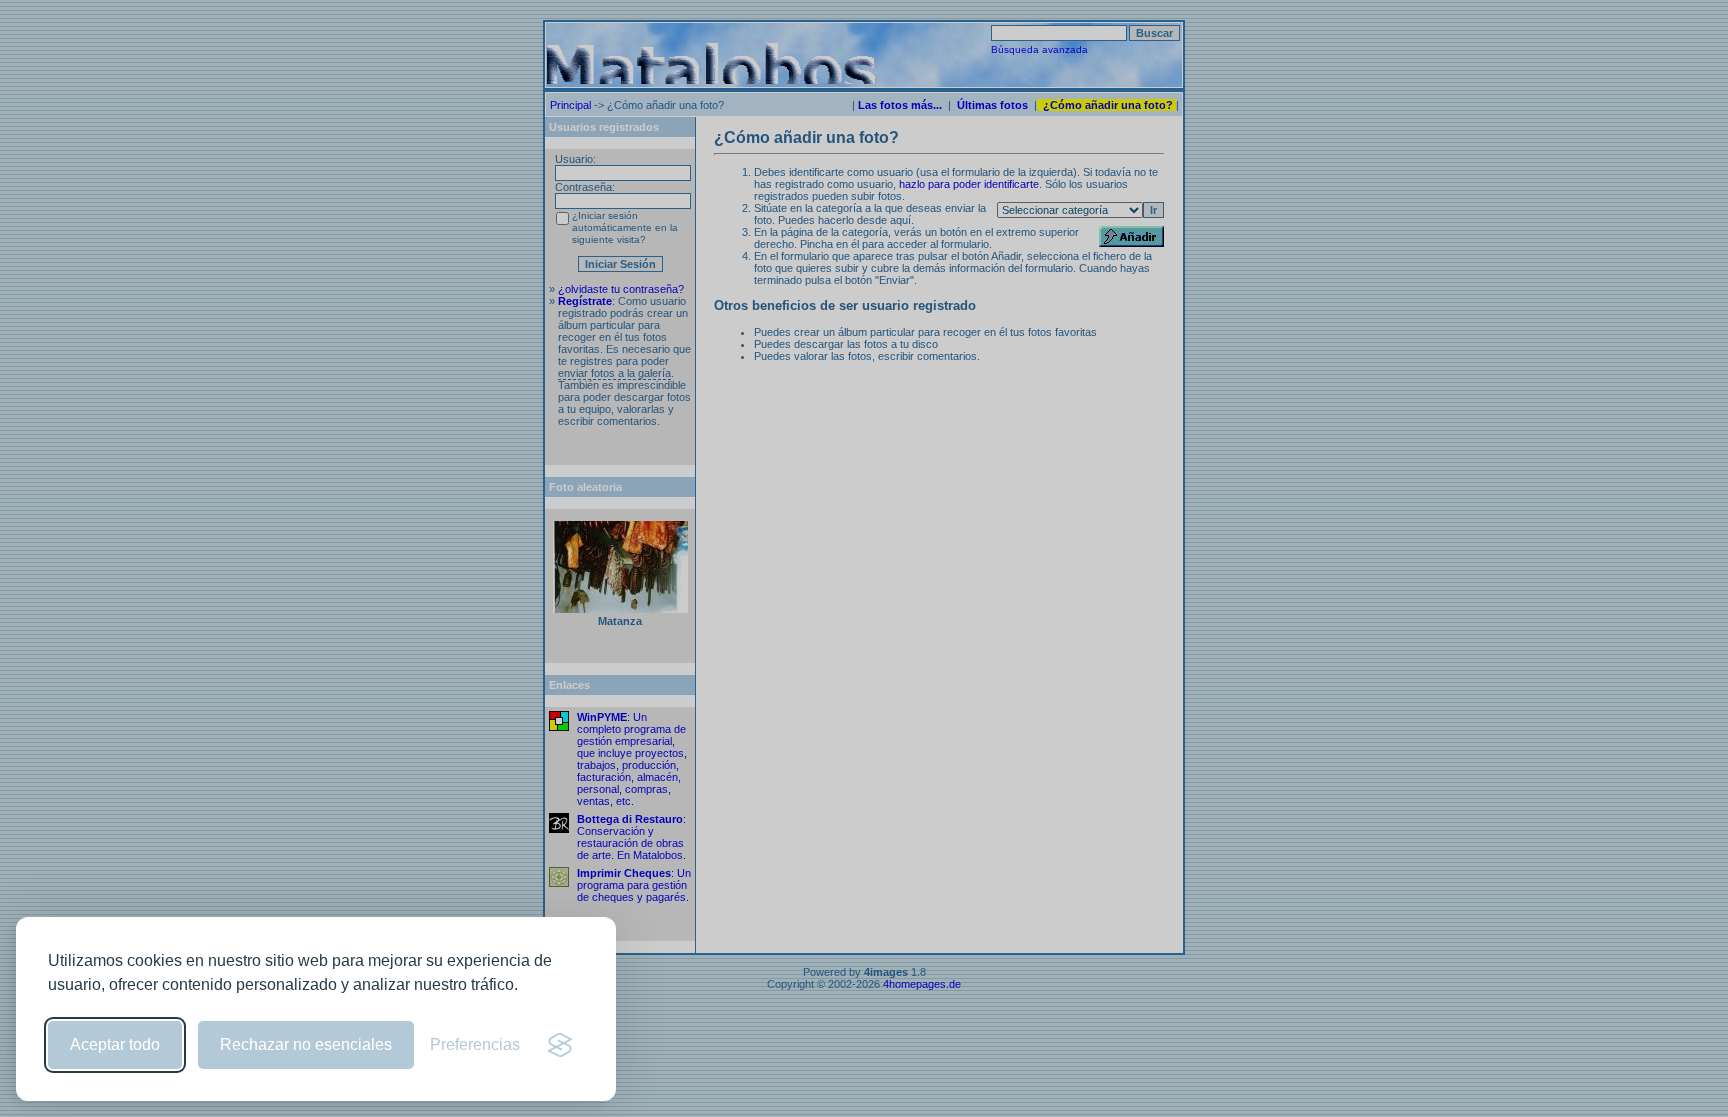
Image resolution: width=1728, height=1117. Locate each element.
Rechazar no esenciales (306, 1044)
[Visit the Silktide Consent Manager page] (560, 1045)
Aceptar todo (115, 1044)
